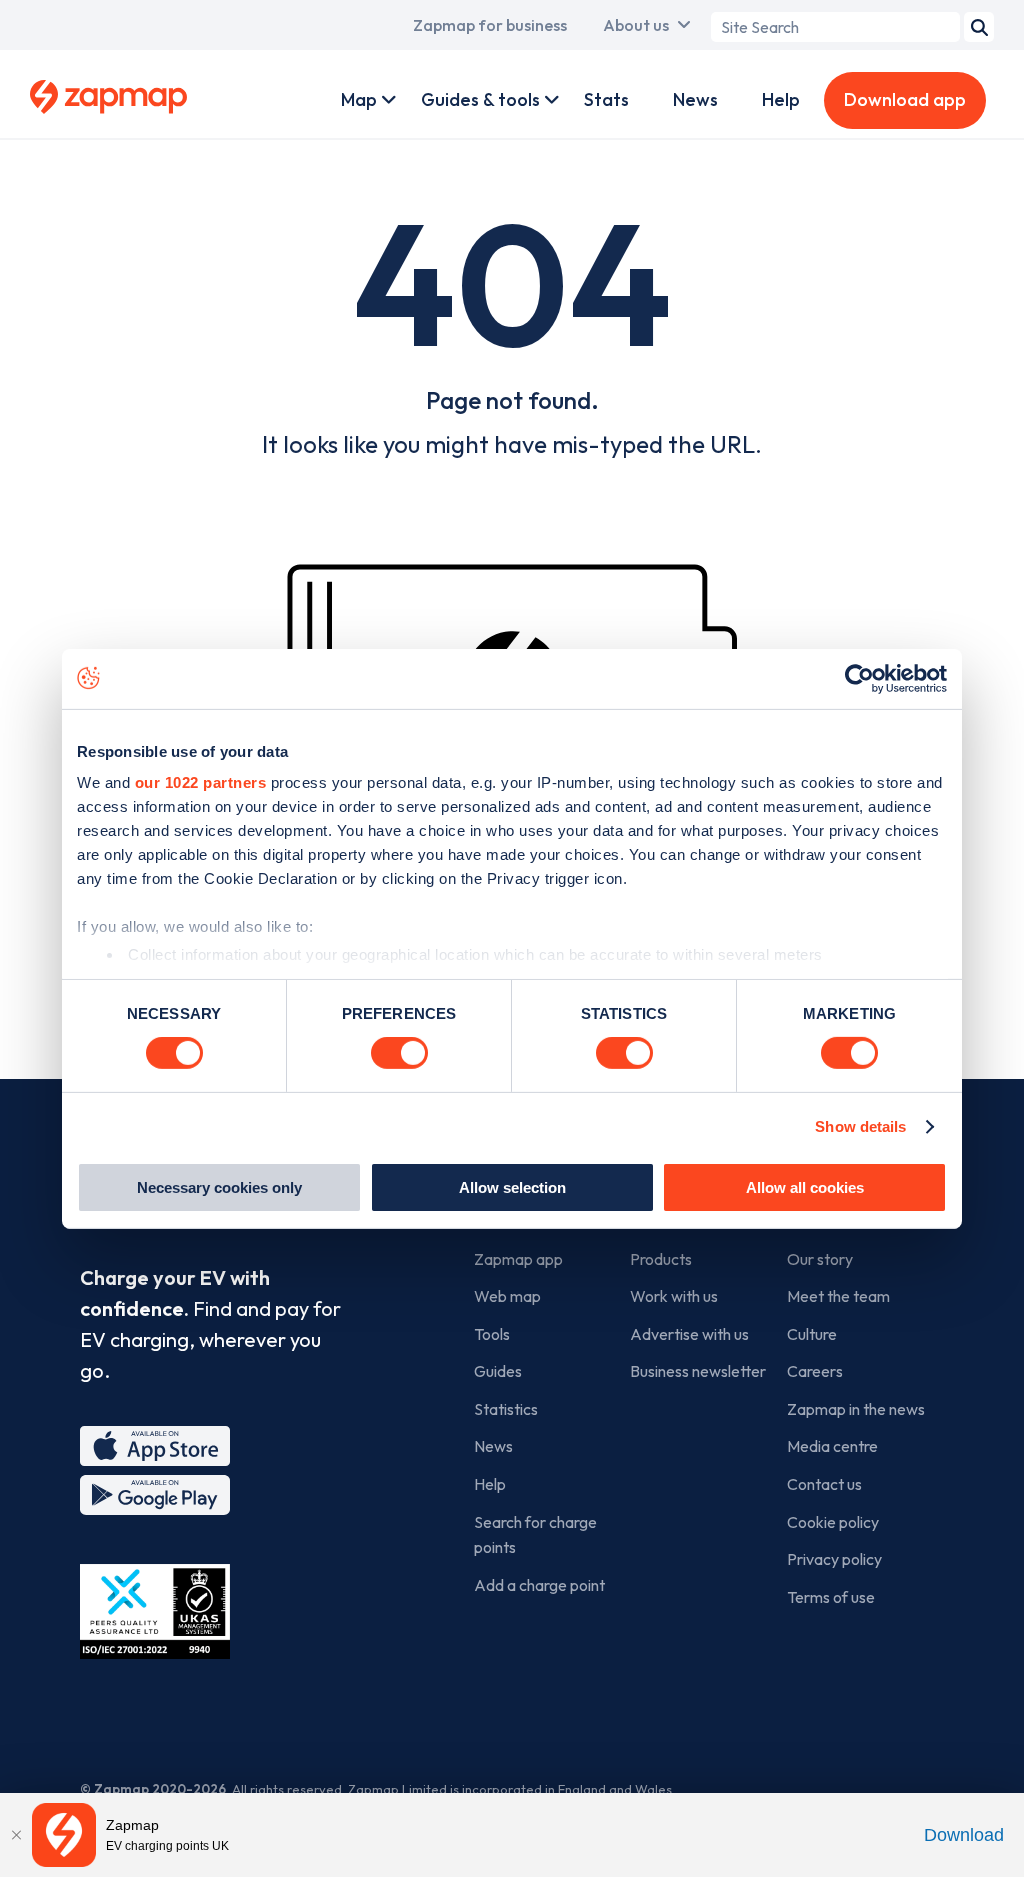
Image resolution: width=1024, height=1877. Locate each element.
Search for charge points (535, 1535)
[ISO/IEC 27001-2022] (155, 1611)
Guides (498, 1371)
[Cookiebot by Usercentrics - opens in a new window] (859, 678)
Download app (905, 99)
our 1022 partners (201, 782)
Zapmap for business (490, 25)
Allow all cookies (805, 1187)
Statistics (506, 1409)
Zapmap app (518, 1259)
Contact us (824, 1484)
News (695, 99)
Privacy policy (834, 1559)
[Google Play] (155, 1495)
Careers (815, 1371)
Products (661, 1259)
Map (359, 99)
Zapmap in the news (856, 1409)
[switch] (399, 1053)
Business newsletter (698, 1371)
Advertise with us (689, 1334)
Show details (860, 1126)
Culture (812, 1334)
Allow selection (512, 1187)
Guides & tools (480, 99)
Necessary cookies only (219, 1187)
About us (636, 25)
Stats (606, 99)
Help (781, 99)
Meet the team (838, 1296)
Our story (820, 1259)
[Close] (16, 1835)
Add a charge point (539, 1585)
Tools (492, 1334)
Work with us (674, 1296)
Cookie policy (833, 1522)
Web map (507, 1296)
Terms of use (831, 1597)
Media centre (832, 1446)
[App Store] (155, 1446)
